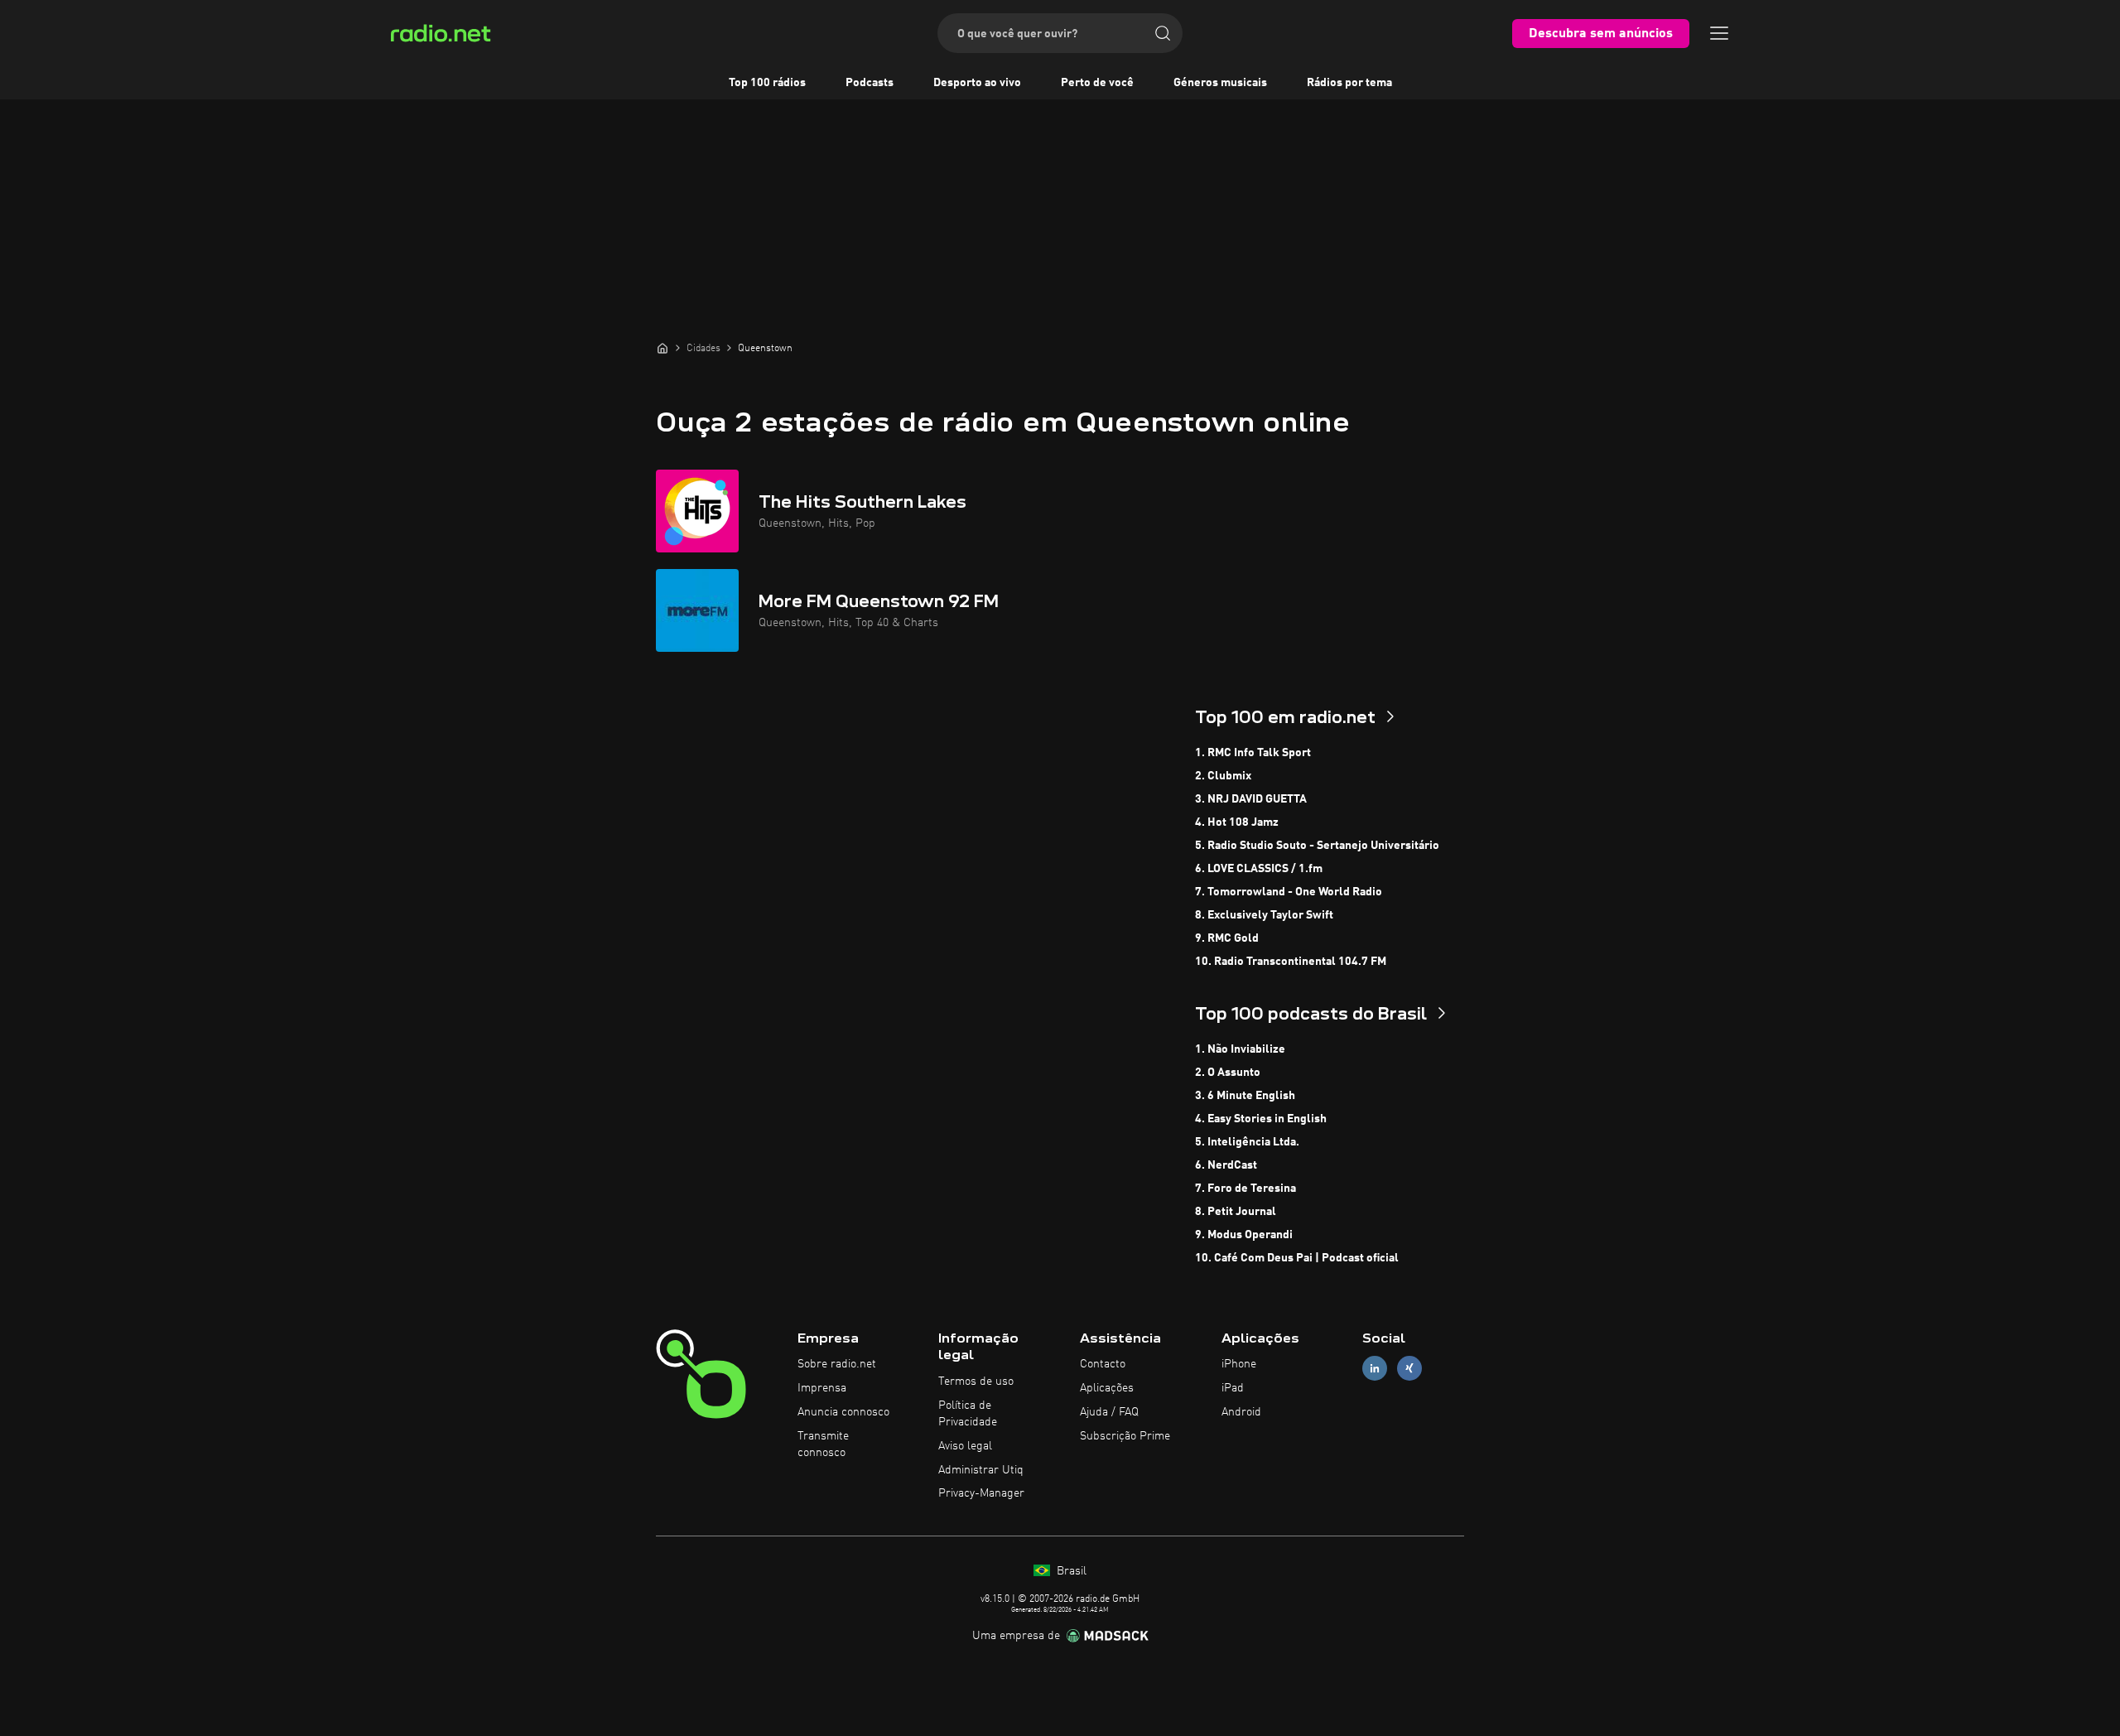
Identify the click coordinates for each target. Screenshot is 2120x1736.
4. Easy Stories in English (1261, 1119)
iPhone (1239, 1364)
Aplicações (1107, 1388)
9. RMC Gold (1227, 938)
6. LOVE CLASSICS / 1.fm (1259, 869)
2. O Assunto (1228, 1073)
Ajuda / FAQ (1109, 1412)
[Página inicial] (662, 348)
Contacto (1103, 1364)
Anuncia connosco (843, 1412)
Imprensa (822, 1388)
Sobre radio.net (837, 1364)
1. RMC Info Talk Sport (1253, 753)
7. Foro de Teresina (1245, 1189)
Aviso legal (965, 1446)
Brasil (1070, 1571)
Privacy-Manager (981, 1493)
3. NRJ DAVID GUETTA (1251, 799)
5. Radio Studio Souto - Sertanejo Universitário (1317, 846)
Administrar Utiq (981, 1470)
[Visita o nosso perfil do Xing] (1409, 1369)
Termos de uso (976, 1382)
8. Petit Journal (1236, 1212)
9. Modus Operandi (1244, 1235)
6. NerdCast (1226, 1165)
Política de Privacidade (968, 1414)
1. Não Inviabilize (1240, 1049)
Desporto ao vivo (977, 83)
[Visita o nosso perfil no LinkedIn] (1375, 1369)
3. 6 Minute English (1245, 1096)
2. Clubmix (1223, 776)
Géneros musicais (1220, 83)
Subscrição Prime (1125, 1436)
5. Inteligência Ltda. (1247, 1142)
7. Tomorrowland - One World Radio (1289, 892)
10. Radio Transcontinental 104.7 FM (1291, 962)
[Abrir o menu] (1719, 33)
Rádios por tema (1349, 83)
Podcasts (870, 83)
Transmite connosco (823, 1444)
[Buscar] (1163, 33)
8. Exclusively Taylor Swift (1264, 915)
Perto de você (1097, 83)
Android (1241, 1412)
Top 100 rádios (767, 83)
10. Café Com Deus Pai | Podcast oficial (1297, 1258)
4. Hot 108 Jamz (1237, 822)
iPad (1233, 1388)
